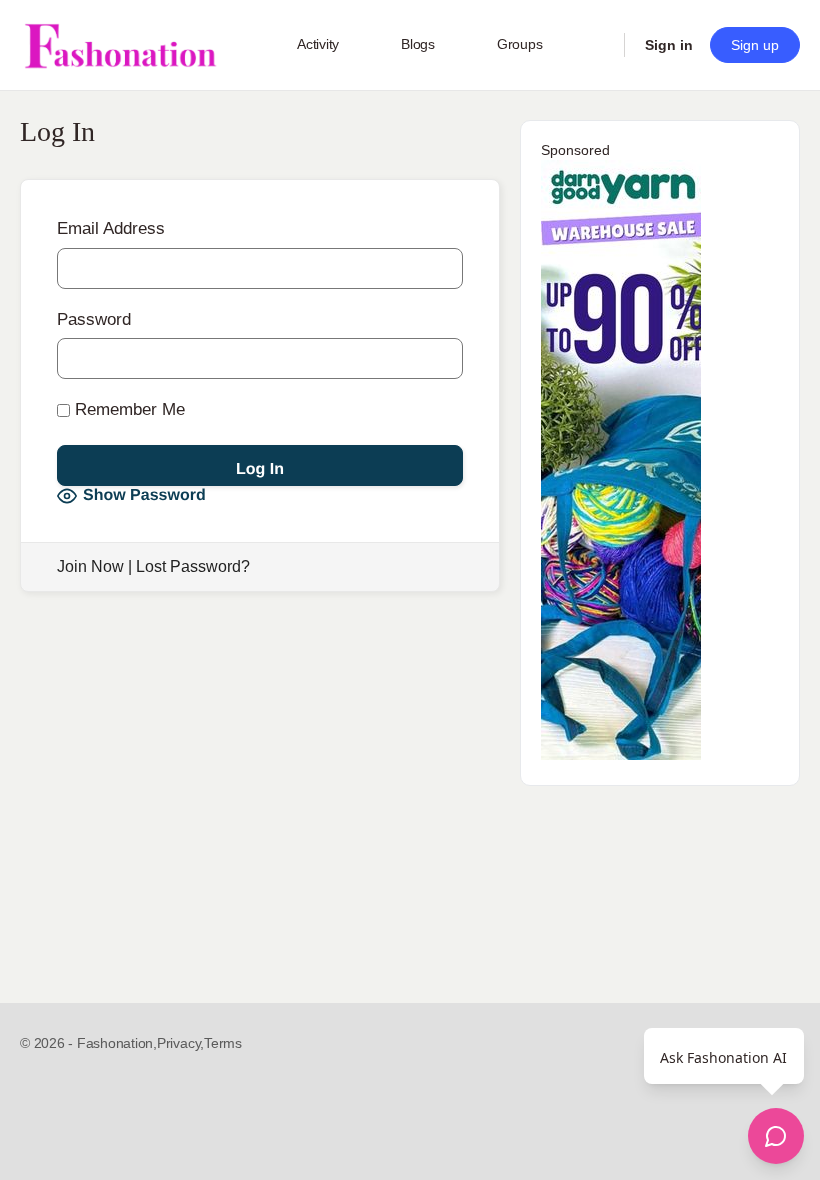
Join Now (90, 566)
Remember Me (127, 409)
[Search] (596, 45)
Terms (223, 1043)
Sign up (755, 45)
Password (94, 319)
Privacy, (180, 1043)
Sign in (669, 45)
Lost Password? (193, 566)
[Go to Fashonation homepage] (120, 45)
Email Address (111, 228)
